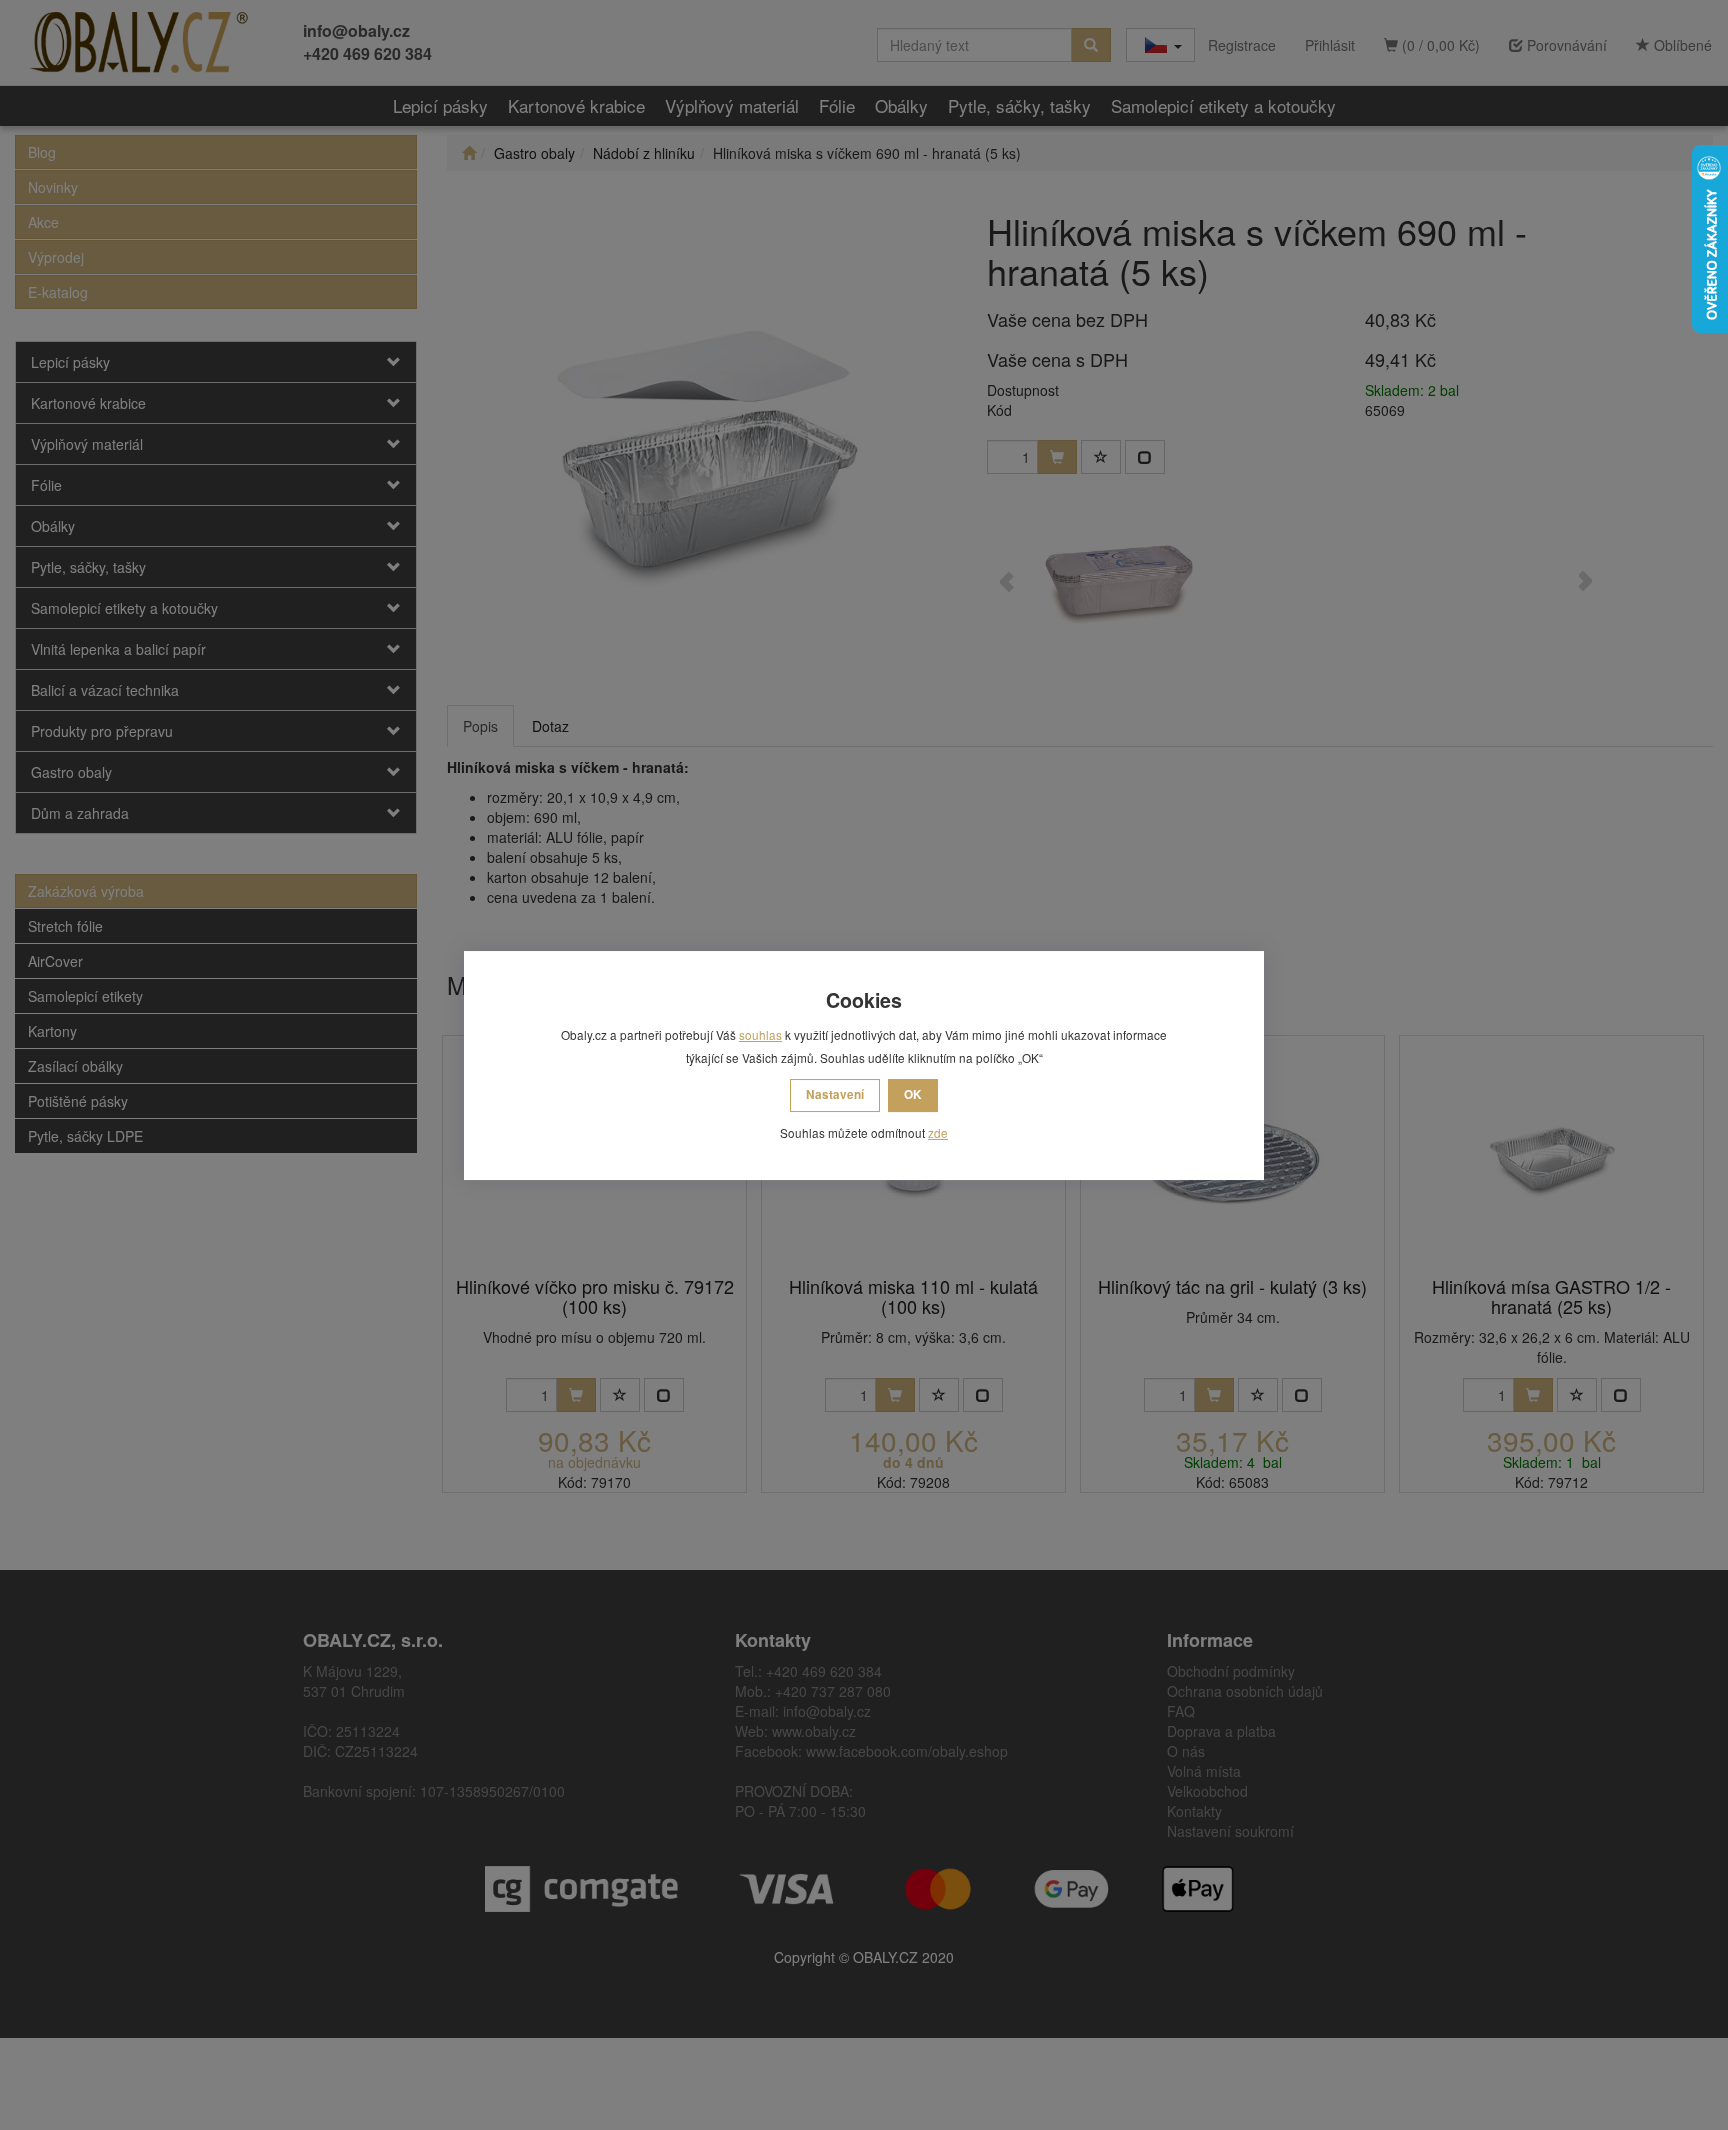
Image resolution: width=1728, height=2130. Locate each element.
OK (913, 1094)
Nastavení (835, 1094)
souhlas (760, 1034)
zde (938, 1132)
